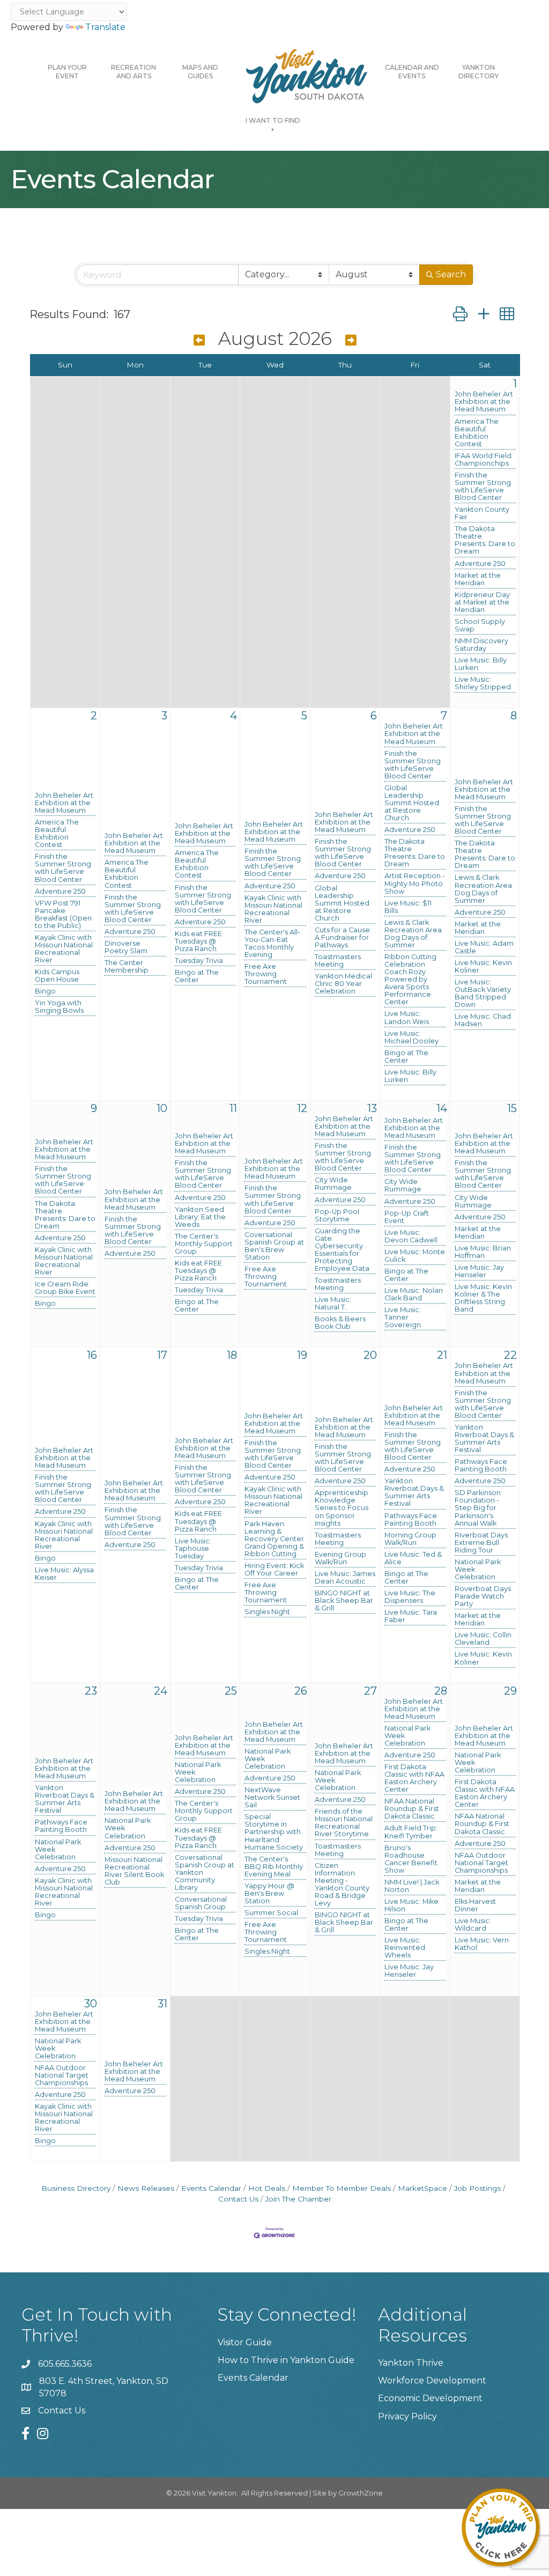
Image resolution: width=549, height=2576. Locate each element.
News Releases (146, 2188)
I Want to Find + (273, 125)
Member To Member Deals (342, 2188)
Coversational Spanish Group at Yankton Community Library (205, 1873)
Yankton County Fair (482, 513)
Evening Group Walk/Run (340, 1558)
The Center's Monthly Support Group (204, 1244)
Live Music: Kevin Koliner (483, 967)
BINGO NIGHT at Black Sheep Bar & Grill (344, 1601)
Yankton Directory (478, 72)
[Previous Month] (199, 340)
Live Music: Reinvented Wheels (405, 1948)
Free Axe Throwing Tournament (266, 974)
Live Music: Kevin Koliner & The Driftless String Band (483, 1298)
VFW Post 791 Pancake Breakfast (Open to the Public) (63, 915)
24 (161, 1691)
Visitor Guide (245, 2342)
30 (91, 2004)
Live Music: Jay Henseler (479, 1271)
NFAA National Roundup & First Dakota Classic (412, 1809)
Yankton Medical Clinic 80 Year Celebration (343, 984)
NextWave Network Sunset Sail (272, 1798)
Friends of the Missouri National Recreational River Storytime (344, 1823)
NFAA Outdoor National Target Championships (481, 1863)
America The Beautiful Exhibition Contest (477, 433)
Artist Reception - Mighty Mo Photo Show (415, 884)
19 (302, 1355)
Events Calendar (211, 2188)
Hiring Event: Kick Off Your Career (274, 1570)
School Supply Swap (480, 625)
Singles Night (267, 1612)
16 (92, 1355)
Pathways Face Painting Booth (411, 1520)
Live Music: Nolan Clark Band (414, 1294)
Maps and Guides (200, 72)
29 (510, 1691)
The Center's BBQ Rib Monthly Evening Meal (274, 1867)
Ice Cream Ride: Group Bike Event (65, 1288)
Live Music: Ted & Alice (413, 1558)
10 (162, 1108)
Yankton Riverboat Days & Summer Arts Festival (414, 1492)
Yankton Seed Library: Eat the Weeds (200, 1217)
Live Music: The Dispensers (410, 1597)
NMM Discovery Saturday (481, 645)
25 (231, 1691)
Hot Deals (267, 2188)
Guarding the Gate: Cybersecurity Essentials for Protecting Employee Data (342, 1250)
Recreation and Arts (133, 72)
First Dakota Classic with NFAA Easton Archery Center (414, 1778)
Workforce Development (432, 2380)
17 (162, 1355)
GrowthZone (361, 2493)
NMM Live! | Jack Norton (412, 1886)
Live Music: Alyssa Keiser (64, 1574)
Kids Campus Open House (57, 976)
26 (301, 1691)
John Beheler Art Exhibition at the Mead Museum (484, 402)
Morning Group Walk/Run (410, 1539)
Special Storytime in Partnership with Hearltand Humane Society (274, 1832)
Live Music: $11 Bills (408, 907)
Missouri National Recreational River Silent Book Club (134, 1871)
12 (302, 1108)
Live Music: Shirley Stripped (483, 683)
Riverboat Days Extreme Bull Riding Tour (481, 1543)
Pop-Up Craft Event (407, 1217)
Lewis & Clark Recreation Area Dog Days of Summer (413, 934)
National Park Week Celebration (478, 1570)
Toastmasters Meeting (338, 961)
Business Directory (76, 2188)
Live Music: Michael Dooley (411, 1037)
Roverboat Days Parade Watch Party (483, 1596)
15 (512, 1108)
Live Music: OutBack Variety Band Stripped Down (483, 993)
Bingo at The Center (197, 976)
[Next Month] (351, 340)
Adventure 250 (480, 564)
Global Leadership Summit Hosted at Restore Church (342, 903)
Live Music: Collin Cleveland (483, 1639)
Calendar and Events (412, 72)
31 (162, 2004)
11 (233, 1108)
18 (232, 1355)
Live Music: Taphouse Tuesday (193, 1549)
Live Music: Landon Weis (407, 1018)
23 (91, 1691)
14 (442, 1108)
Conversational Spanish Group (201, 1903)
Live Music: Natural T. (333, 1304)
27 (370, 1691)
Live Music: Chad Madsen (483, 1020)
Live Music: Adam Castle (484, 947)
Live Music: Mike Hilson (411, 1905)
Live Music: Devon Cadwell (411, 1237)
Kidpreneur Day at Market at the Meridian (482, 602)
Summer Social (271, 1913)
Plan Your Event (67, 72)
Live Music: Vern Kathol (482, 1944)
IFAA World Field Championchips (483, 460)
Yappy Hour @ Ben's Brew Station (269, 1894)
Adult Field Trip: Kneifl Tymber (411, 1832)
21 (442, 1355)
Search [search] (451, 274)
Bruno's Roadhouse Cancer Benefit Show (411, 1859)
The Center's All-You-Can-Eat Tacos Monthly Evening (272, 944)
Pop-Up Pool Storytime (337, 1216)
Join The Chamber (298, 2199)
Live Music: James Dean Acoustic (345, 1578)
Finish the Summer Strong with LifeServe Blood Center (483, 487)
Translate (105, 27)
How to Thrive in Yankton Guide (286, 2360)
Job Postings (477, 2188)
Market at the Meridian (478, 579)
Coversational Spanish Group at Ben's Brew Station (274, 1246)
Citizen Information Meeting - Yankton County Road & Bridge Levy (342, 1885)
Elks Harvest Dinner (475, 1905)
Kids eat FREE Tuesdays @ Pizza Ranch (198, 941)
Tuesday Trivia (199, 961)
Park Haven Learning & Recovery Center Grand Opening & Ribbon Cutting (274, 1539)
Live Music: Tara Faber (411, 1616)
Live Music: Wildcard (473, 1925)
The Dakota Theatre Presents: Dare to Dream (485, 540)
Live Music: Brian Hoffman (483, 1252)
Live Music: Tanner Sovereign (403, 1318)
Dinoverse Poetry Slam (126, 947)
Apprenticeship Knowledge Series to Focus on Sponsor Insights (342, 1508)
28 (441, 1691)
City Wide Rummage (333, 1184)
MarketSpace (422, 2188)
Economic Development (430, 2398)
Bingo (45, 991)
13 (372, 1108)
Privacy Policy (407, 2416)
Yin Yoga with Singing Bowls (59, 1007)
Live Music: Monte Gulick (415, 1256)
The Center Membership (127, 967)
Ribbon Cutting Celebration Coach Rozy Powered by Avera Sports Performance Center (410, 980)
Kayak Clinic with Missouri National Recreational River (64, 949)
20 (370, 1355)
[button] (460, 314)
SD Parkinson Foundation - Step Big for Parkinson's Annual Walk (478, 1508)
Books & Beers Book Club (340, 1323)
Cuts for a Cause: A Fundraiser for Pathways (343, 938)
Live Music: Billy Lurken (481, 664)
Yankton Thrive (411, 2363)
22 (510, 1355)
